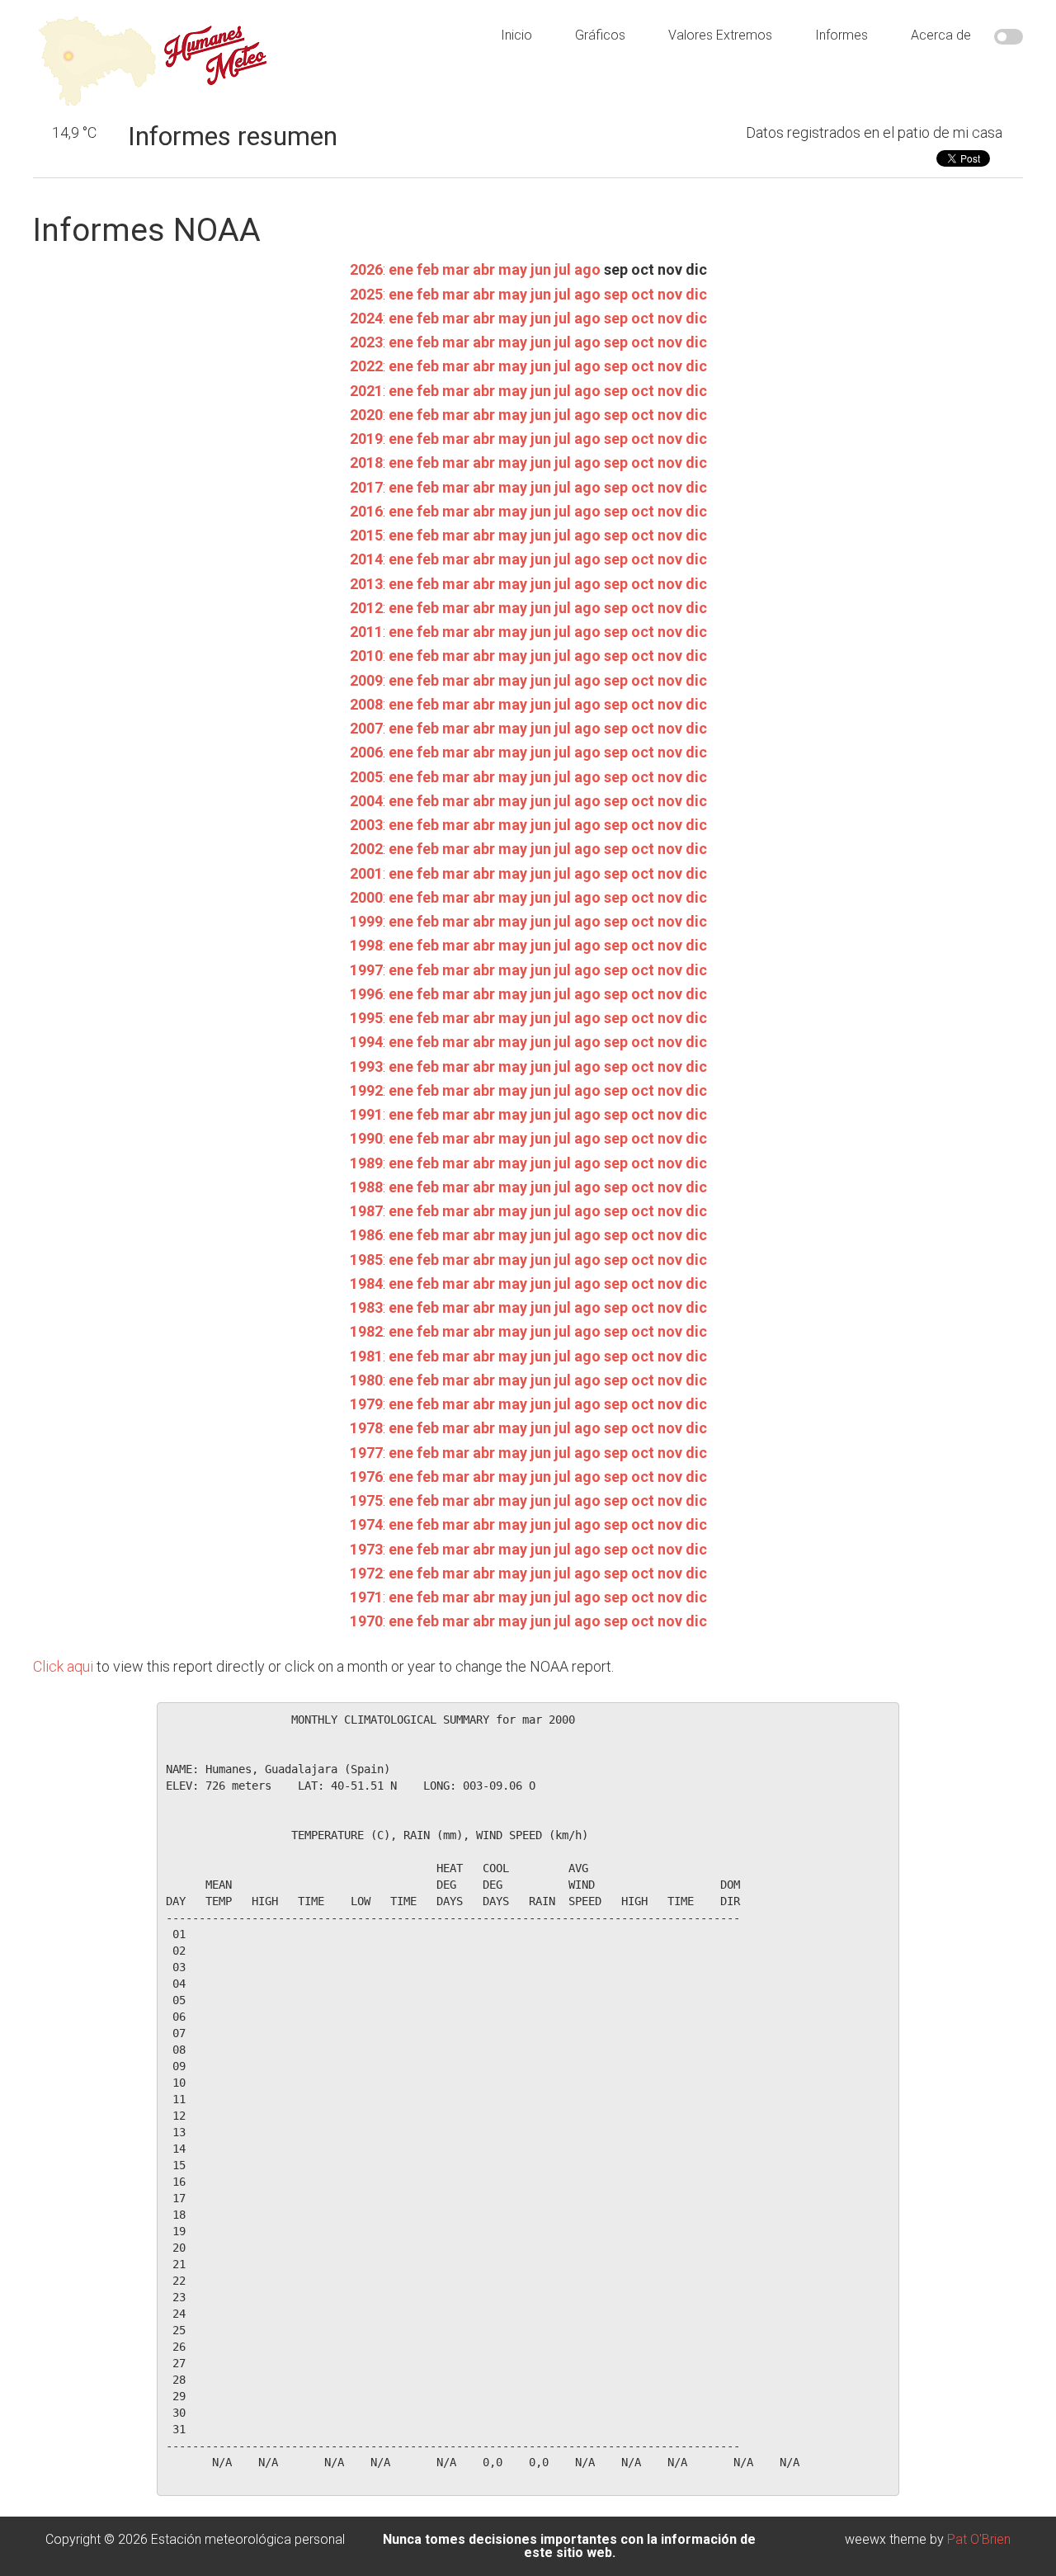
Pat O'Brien (979, 2539)
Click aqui (63, 1666)
